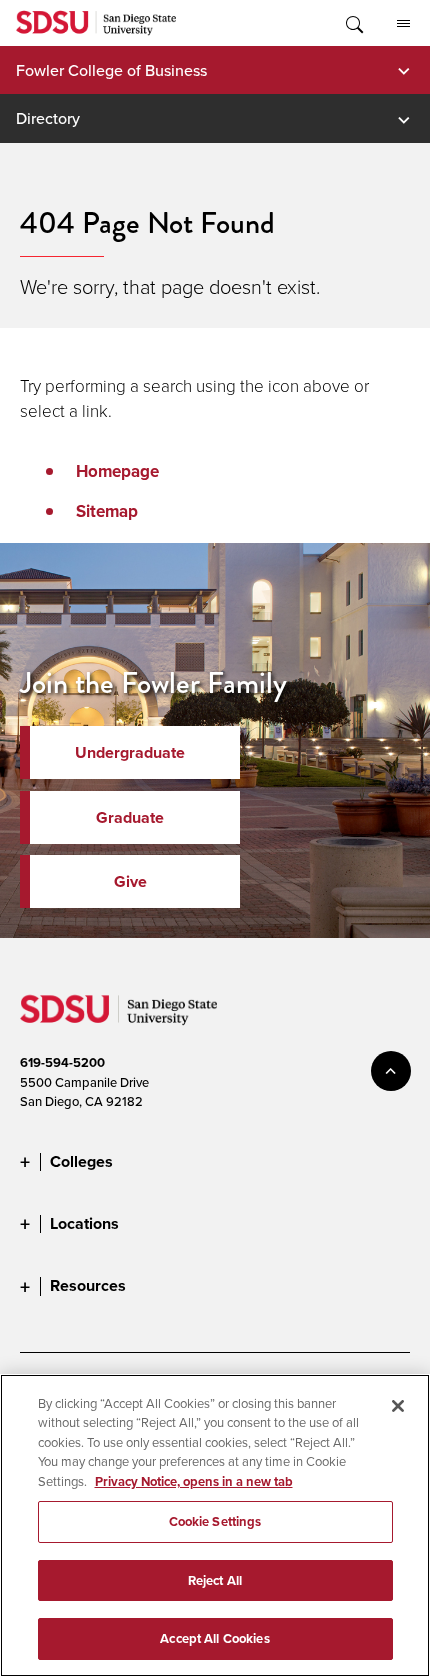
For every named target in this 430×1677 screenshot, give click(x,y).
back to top (391, 1071)
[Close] (398, 1406)
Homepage (117, 471)
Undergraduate (130, 752)
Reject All (215, 1580)
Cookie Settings (215, 1521)
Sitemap (107, 511)
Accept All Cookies (214, 1638)
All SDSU (403, 23)
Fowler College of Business (111, 70)
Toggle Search (353, 23)
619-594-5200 (62, 1062)
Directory (48, 118)
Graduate (130, 817)
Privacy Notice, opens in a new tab (194, 1481)
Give (130, 881)
